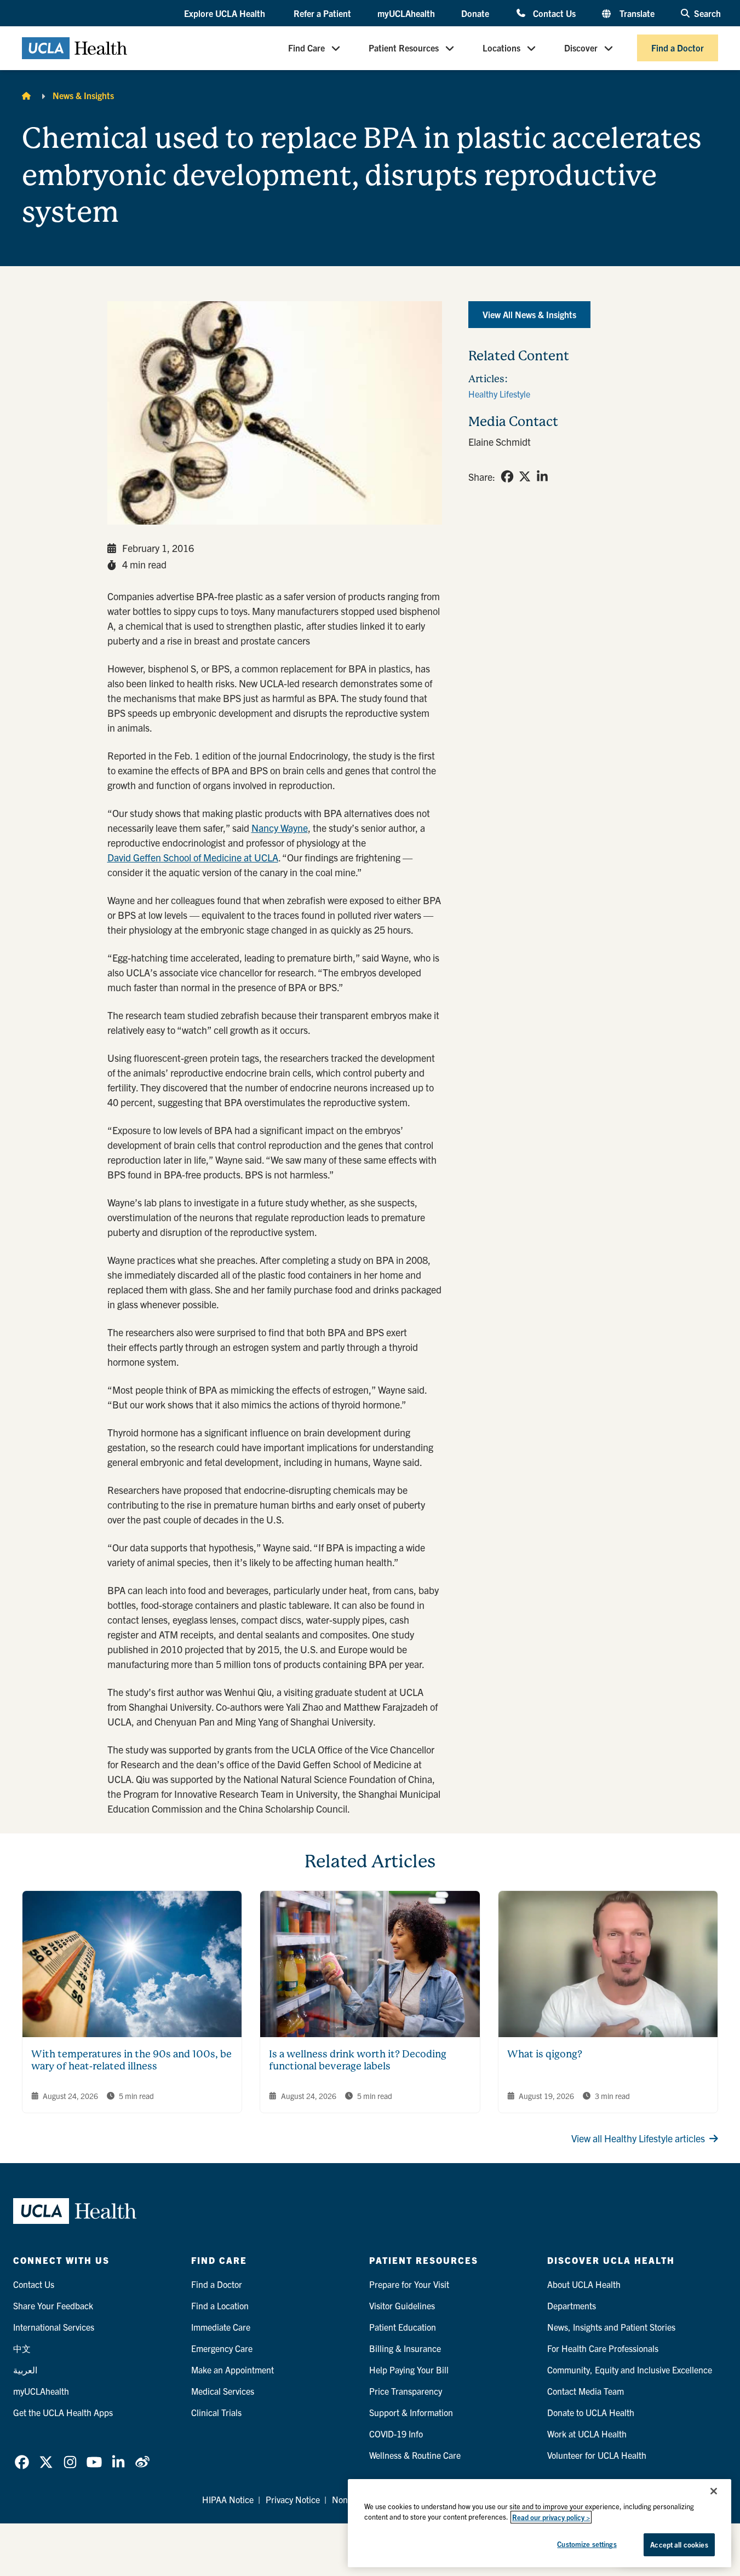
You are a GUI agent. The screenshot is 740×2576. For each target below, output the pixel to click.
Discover (581, 48)
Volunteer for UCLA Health (597, 2455)
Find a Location (220, 2305)
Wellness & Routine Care (415, 2455)
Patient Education (403, 2327)
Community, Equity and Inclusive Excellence (630, 2370)
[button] (226, 14)
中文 (22, 2348)
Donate (475, 13)
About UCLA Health (584, 2284)
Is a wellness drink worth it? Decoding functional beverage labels (358, 2060)
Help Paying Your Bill (409, 2370)
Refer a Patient (322, 13)
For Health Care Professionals (603, 2348)
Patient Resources (404, 48)
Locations (501, 48)
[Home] (26, 95)
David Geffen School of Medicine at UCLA (193, 857)
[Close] (714, 2491)
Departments (572, 2305)
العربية (25, 2370)
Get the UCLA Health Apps (63, 2412)
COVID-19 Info (396, 2434)
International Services (54, 2327)
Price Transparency (406, 2391)
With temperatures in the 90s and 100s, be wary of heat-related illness (131, 2060)
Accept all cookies (679, 2545)
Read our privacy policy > (551, 2517)
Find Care (306, 48)
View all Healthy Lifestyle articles (638, 2138)
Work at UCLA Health (587, 2434)
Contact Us (554, 13)
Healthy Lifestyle (499, 394)
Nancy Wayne (280, 828)
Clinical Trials (216, 2412)
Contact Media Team (586, 2391)
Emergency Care (222, 2348)
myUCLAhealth (406, 13)
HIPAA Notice (228, 2499)
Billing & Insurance (405, 2348)
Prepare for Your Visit (409, 2284)
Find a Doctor (678, 48)
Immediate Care (221, 2327)
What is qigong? (545, 2054)
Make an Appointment (233, 2370)
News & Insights (83, 95)
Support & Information (411, 2412)
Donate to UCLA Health (591, 2412)
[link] (507, 476)
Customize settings (587, 2544)
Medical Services (223, 2391)
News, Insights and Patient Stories (611, 2327)
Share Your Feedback (53, 2305)
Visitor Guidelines (402, 2305)
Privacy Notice (293, 2499)
